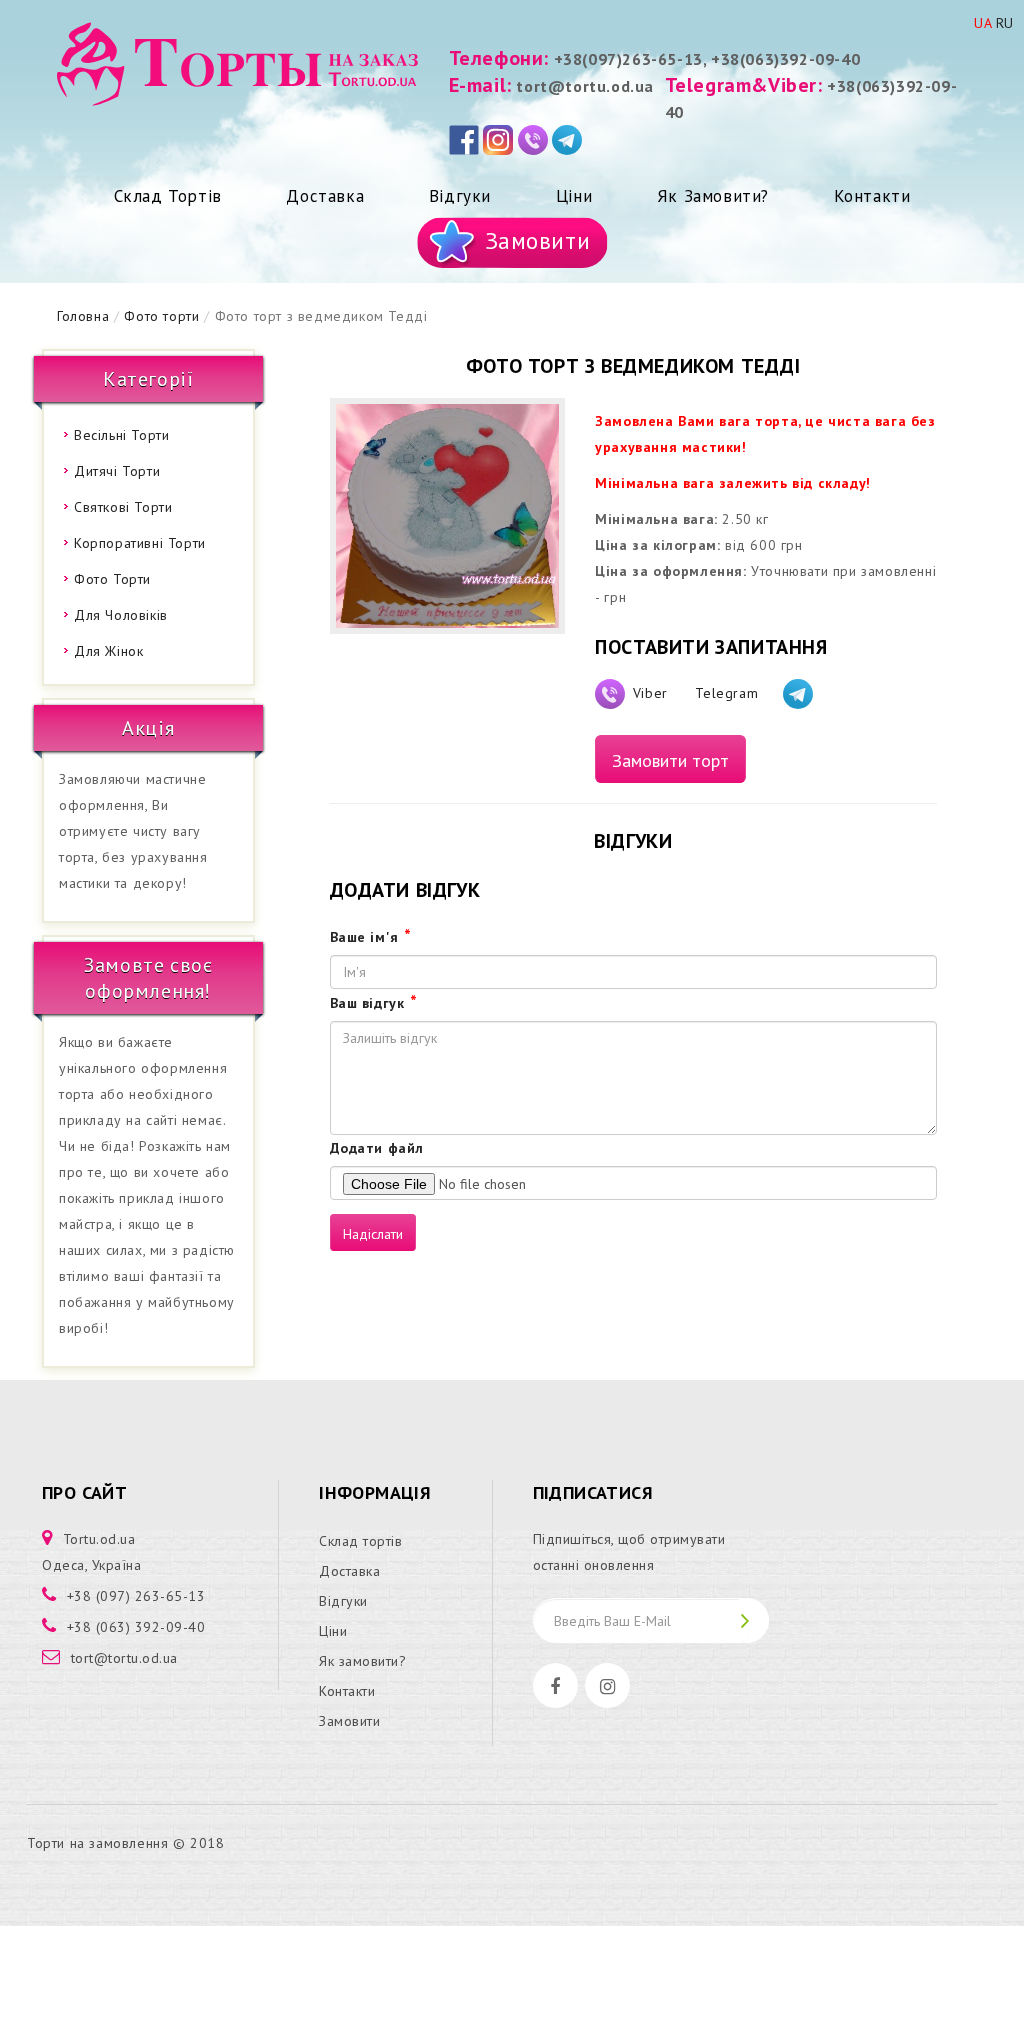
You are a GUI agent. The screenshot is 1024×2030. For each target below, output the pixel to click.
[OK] (754, 1620)
